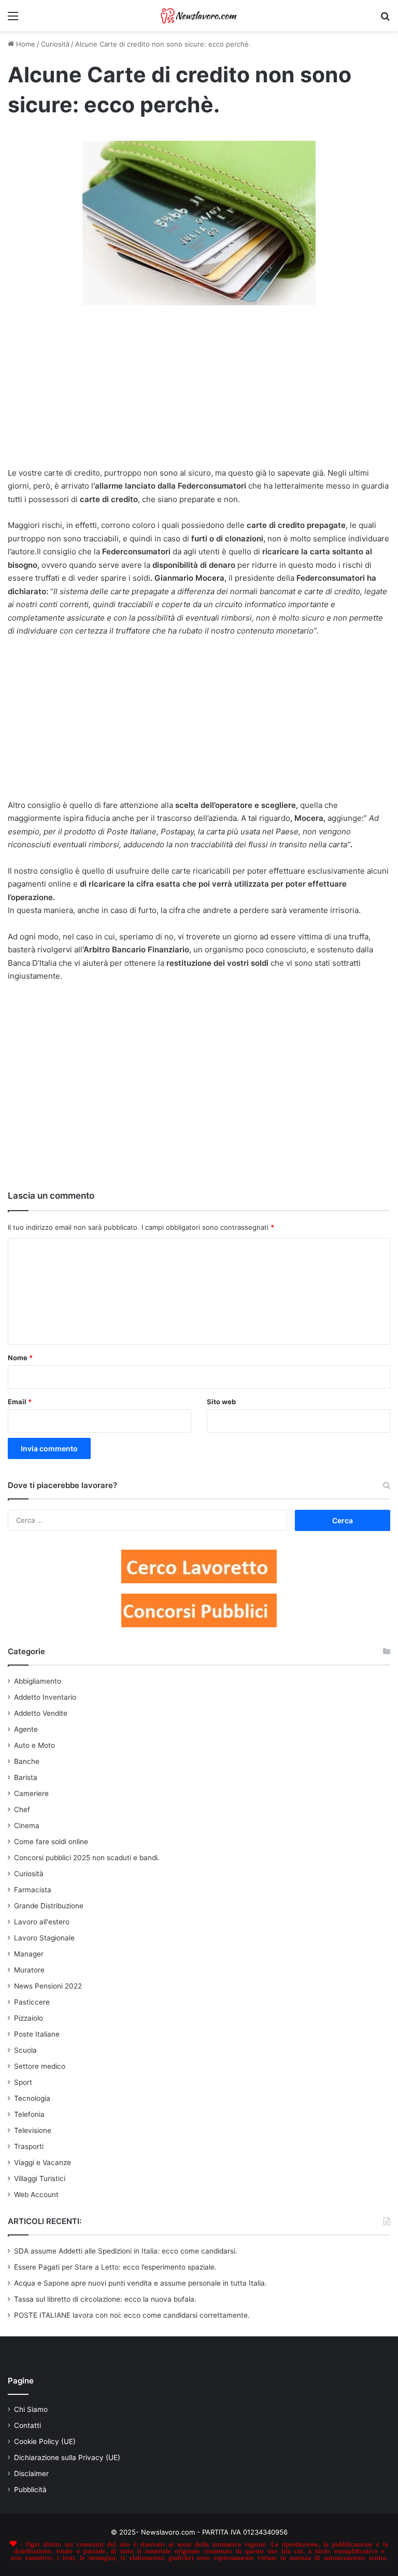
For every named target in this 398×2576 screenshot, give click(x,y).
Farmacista (33, 1890)
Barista (26, 1777)
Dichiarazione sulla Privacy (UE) (67, 2457)
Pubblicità (30, 2490)
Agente (26, 1729)
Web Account (36, 2195)
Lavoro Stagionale (44, 1938)
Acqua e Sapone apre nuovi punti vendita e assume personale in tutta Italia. (140, 2283)
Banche (27, 1761)
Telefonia (29, 2114)
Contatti (27, 2425)
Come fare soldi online (51, 1842)
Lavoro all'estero (42, 1922)
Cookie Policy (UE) (45, 2441)
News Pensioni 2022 (48, 1986)
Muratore (29, 1970)
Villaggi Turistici (40, 2178)
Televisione (33, 2130)
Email (20, 1402)
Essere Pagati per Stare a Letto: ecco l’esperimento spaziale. (115, 2267)
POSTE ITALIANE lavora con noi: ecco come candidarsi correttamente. (132, 2315)
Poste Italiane (37, 2034)
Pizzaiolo (29, 2018)
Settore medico (40, 2066)
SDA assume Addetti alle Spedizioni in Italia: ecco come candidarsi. (126, 2251)
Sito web (221, 1402)
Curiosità (55, 44)
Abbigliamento (38, 1681)
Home (25, 44)
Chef (22, 1809)
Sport (23, 2082)
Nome (20, 1358)
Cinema (27, 1826)
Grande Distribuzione (49, 1906)
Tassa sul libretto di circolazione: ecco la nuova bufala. (105, 2299)
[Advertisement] (199, 391)
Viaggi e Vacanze (42, 2162)
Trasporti (29, 2146)
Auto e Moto (34, 1745)
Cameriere (31, 1793)
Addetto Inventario (45, 1697)
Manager (29, 1954)
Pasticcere (32, 2002)
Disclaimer (31, 2474)
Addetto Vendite (41, 1713)
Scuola (25, 2050)
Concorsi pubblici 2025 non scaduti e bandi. (87, 1858)
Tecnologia (32, 2098)
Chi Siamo (31, 2409)
